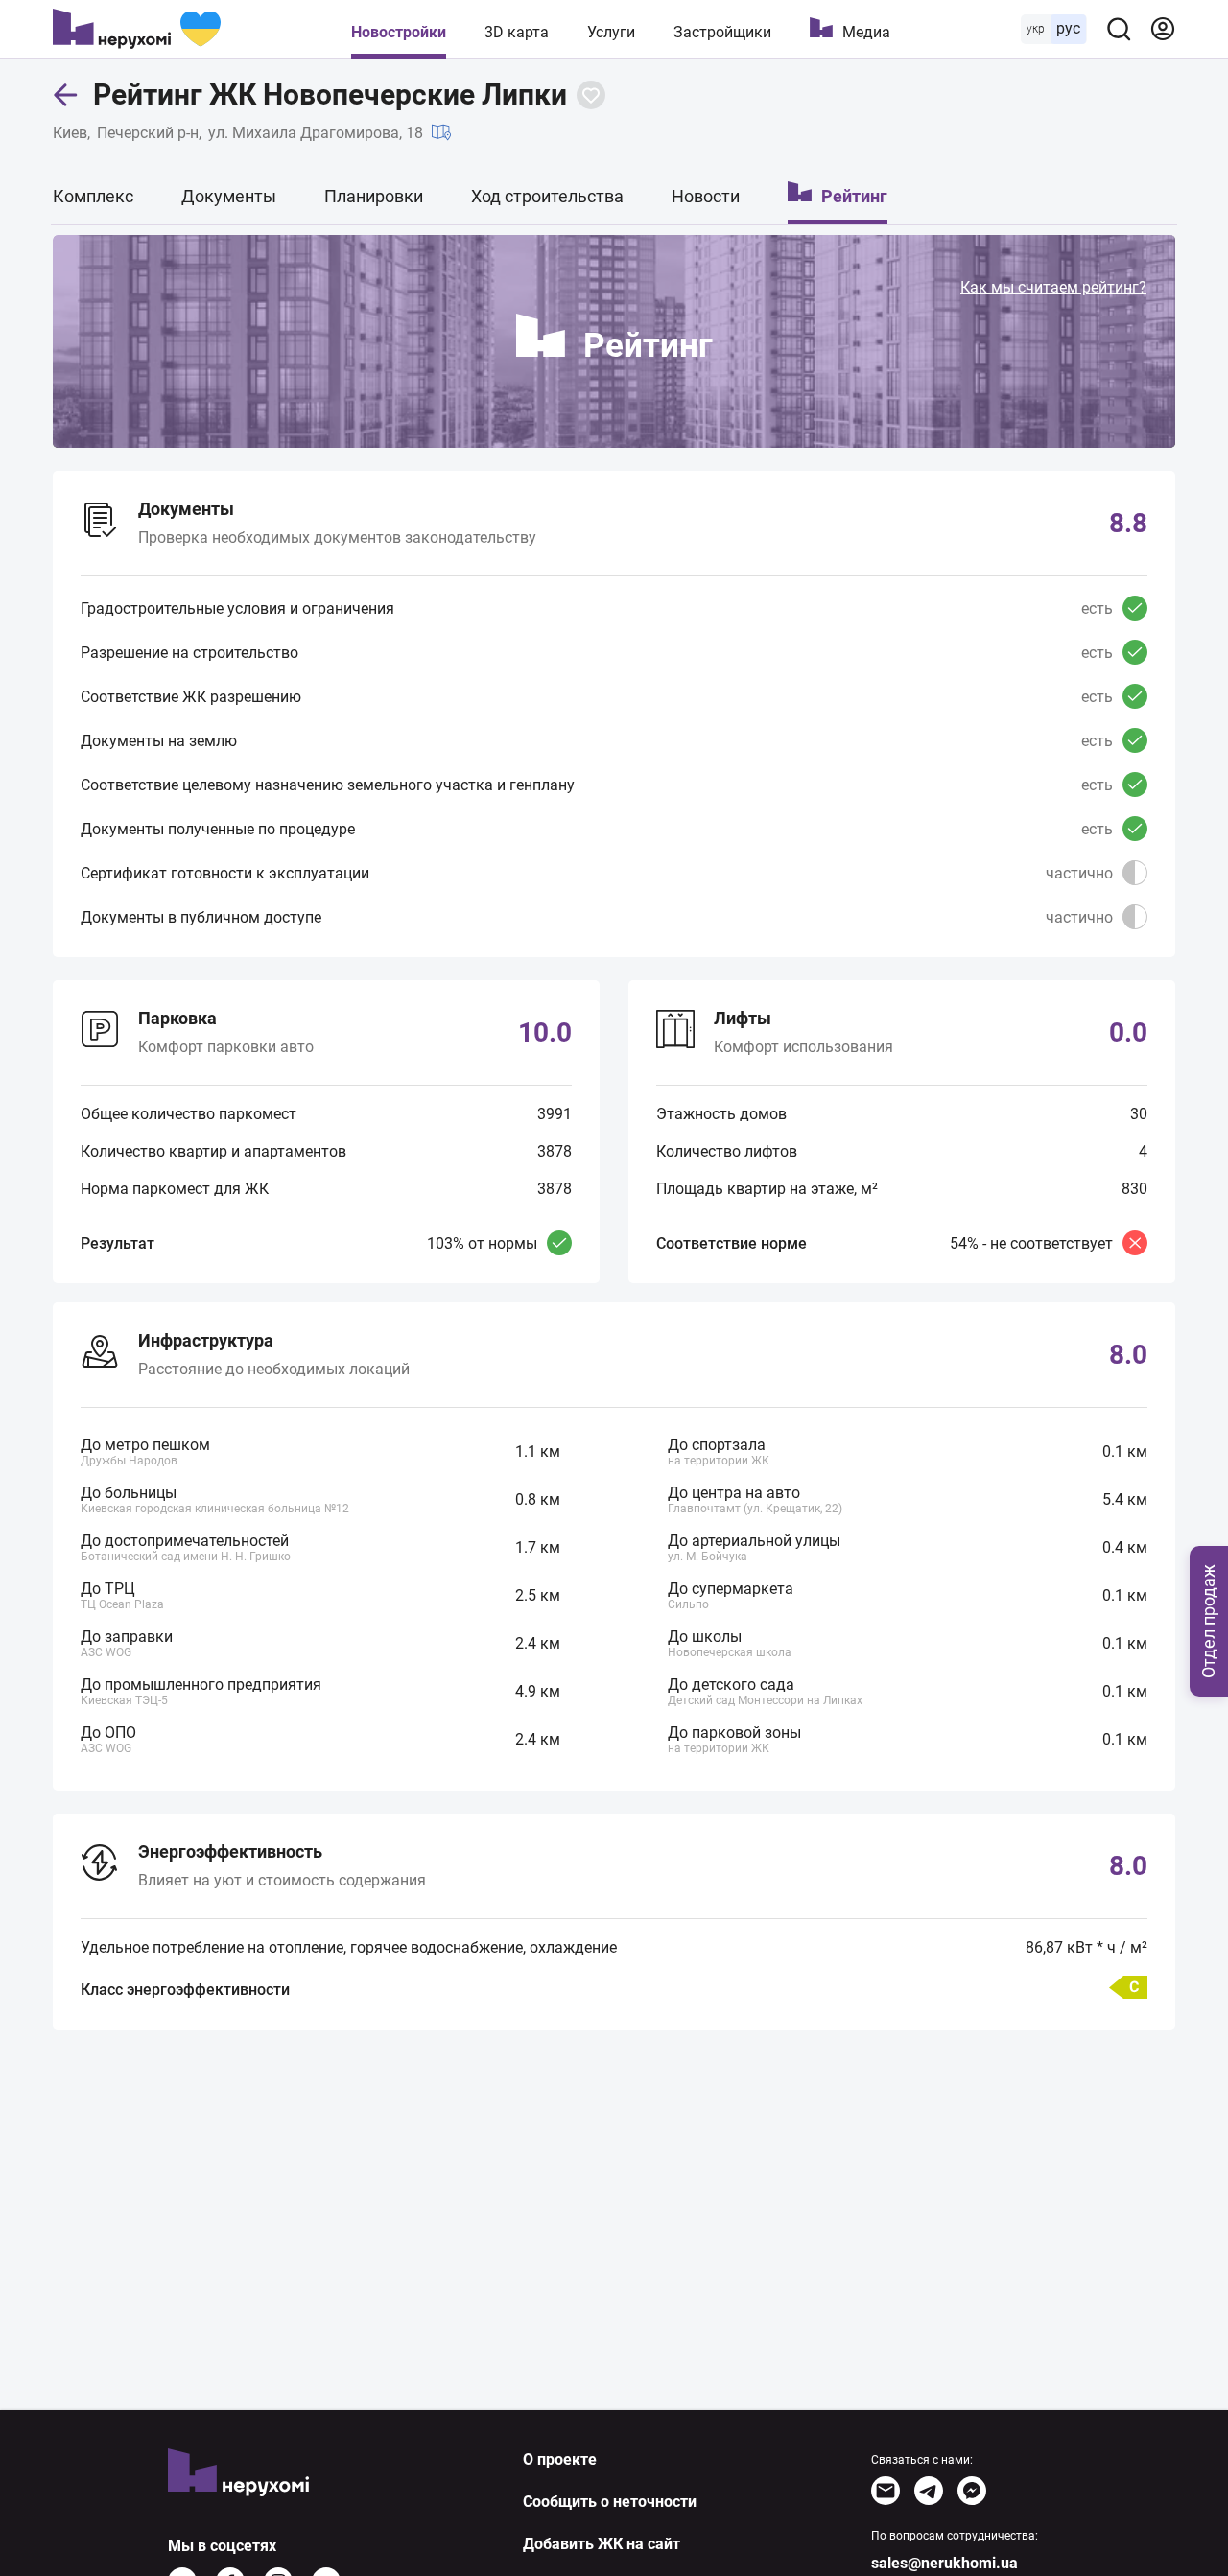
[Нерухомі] (137, 29)
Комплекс (93, 196)
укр (1036, 29)
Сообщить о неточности (610, 2502)
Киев (70, 133)
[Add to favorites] (591, 95)
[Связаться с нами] (886, 2491)
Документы (229, 196)
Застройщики (722, 32)
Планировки (374, 196)
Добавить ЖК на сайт (602, 2544)
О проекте (560, 2459)
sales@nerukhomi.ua (945, 2563)
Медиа (866, 32)
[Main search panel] (1119, 29)
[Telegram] (929, 2491)
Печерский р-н (148, 133)
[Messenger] (972, 2491)
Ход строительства (547, 196)
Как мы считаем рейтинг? (1053, 287)
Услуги (611, 32)
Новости (706, 196)
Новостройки (399, 32)
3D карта (517, 32)
